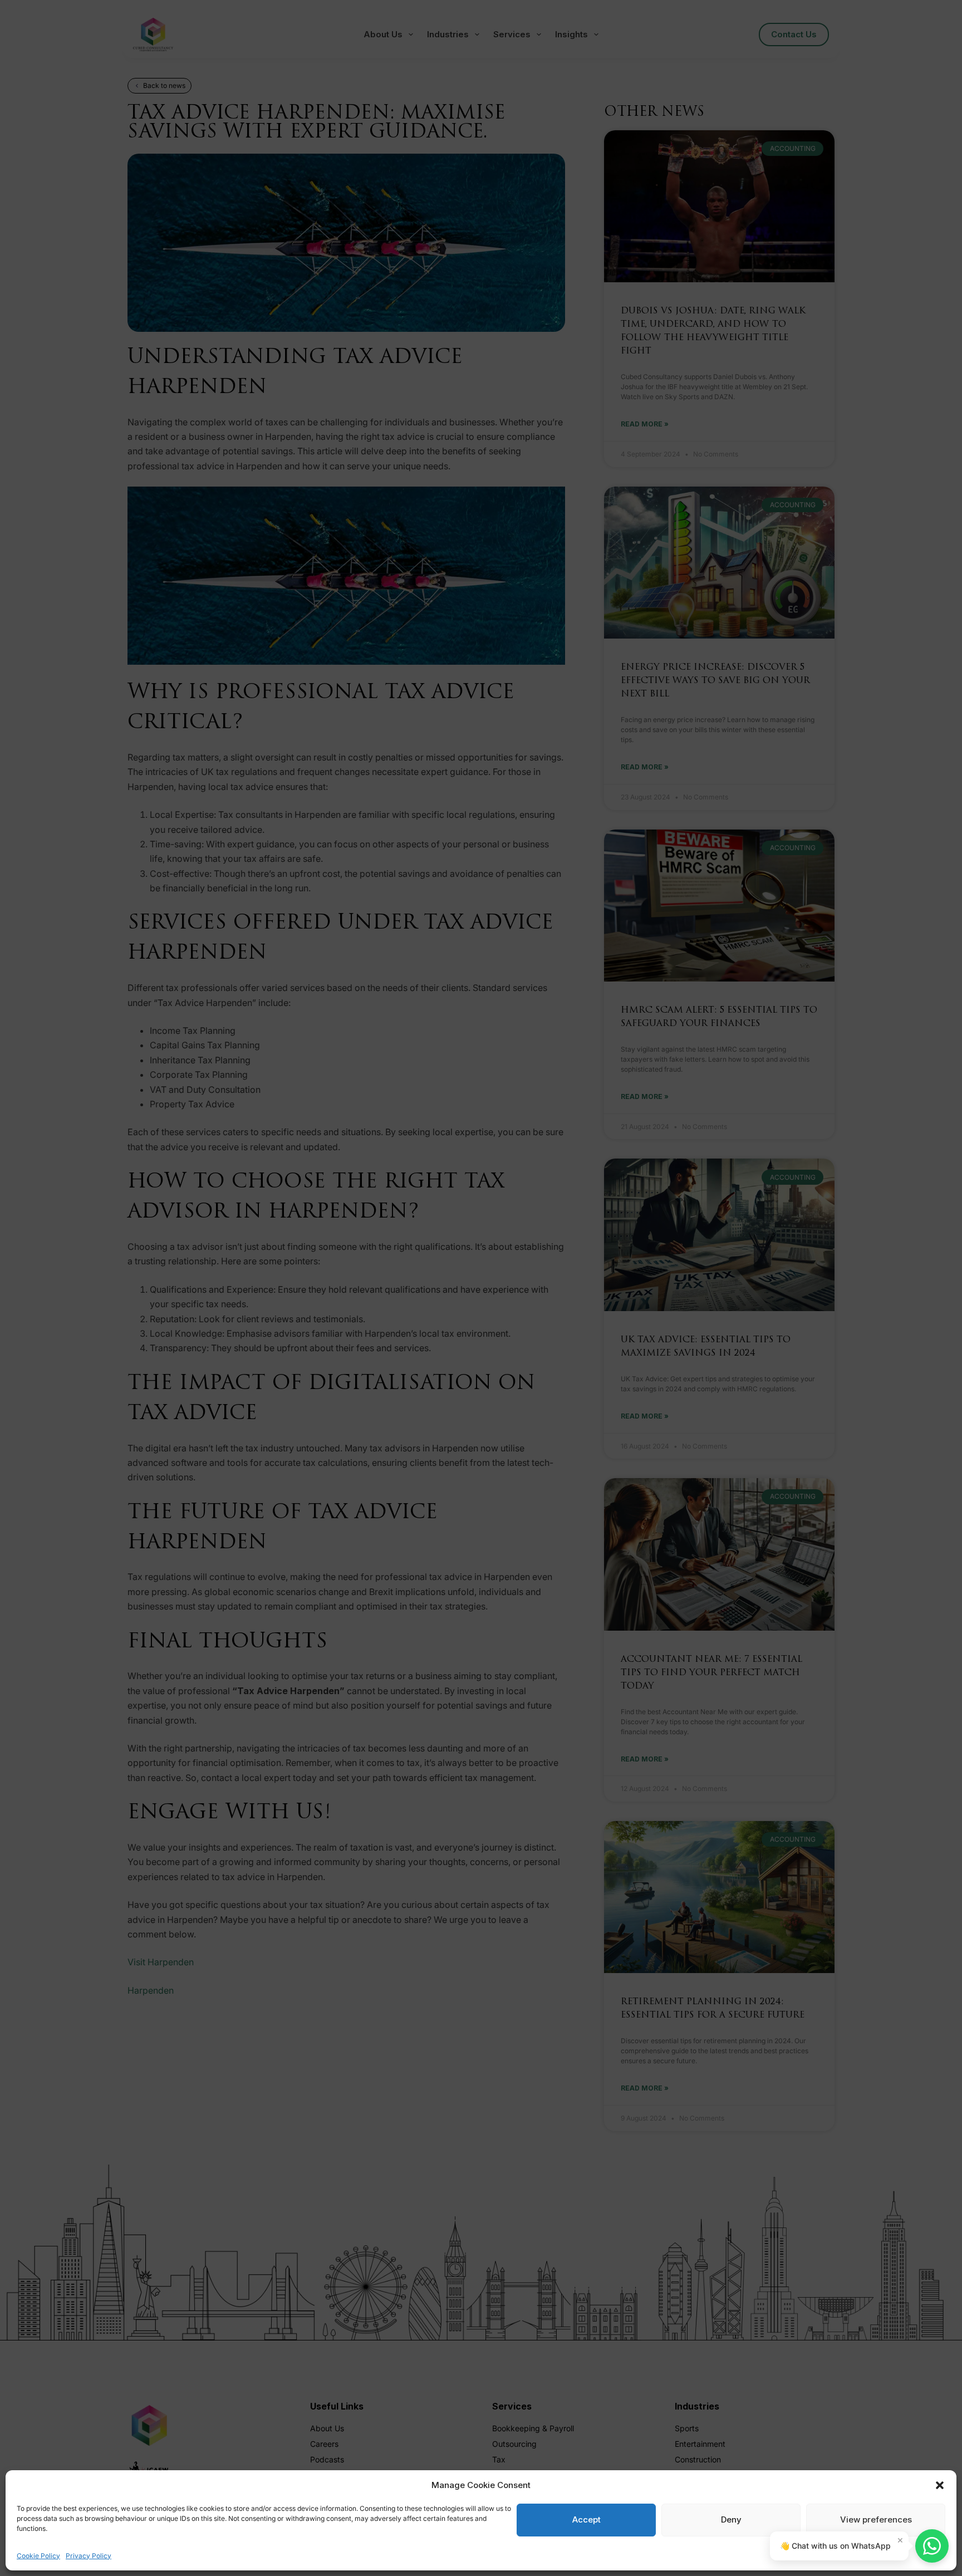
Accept (586, 2519)
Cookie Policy (38, 2556)
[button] (940, 2485)
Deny (731, 2519)
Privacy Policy (89, 2556)
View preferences (876, 2519)
